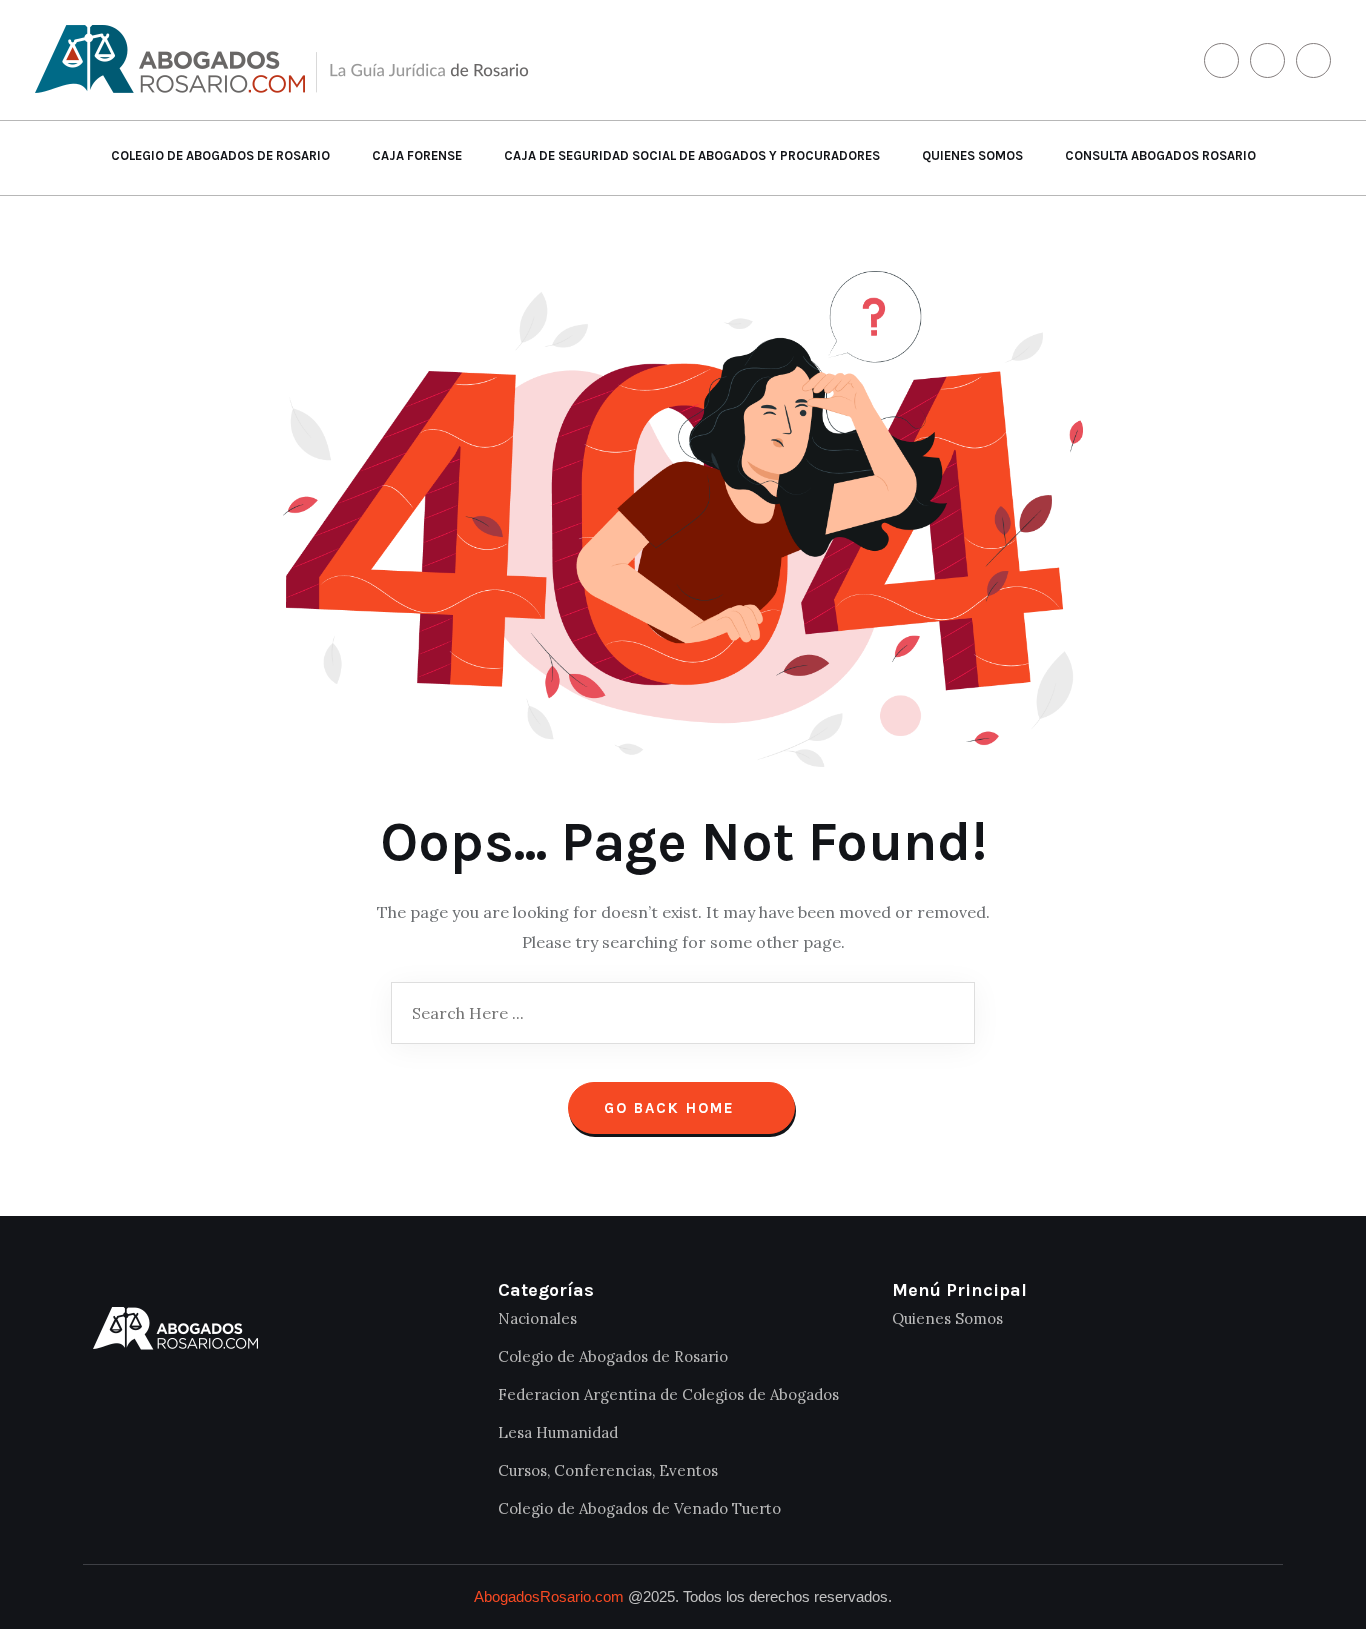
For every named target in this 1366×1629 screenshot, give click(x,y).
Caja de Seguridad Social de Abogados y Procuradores (692, 155)
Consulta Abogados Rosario (1160, 155)
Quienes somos (972, 155)
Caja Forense (417, 155)
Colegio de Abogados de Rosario (220, 155)
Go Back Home (672, 1108)
